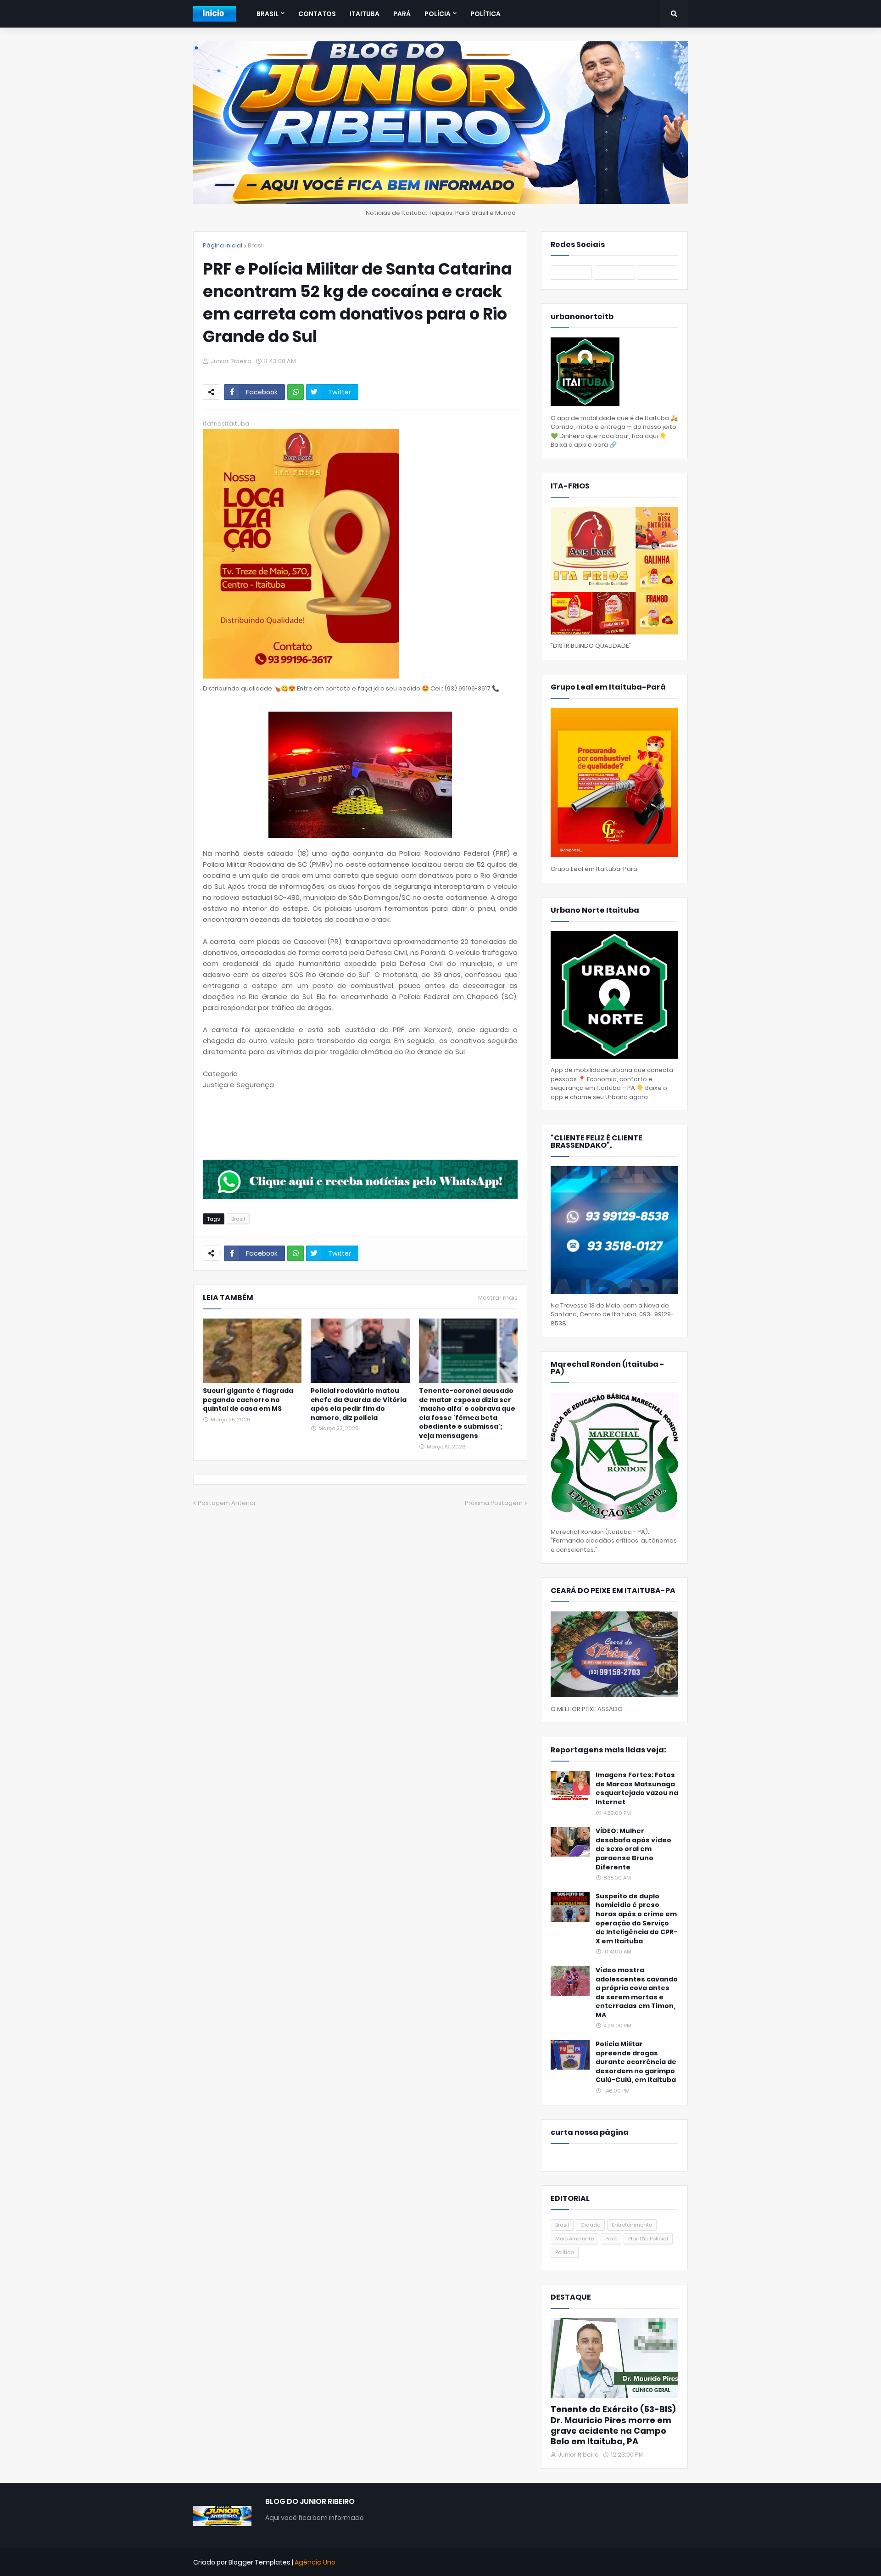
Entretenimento (632, 2225)
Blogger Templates (259, 2562)
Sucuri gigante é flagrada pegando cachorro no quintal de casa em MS (248, 1400)
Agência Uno (315, 2562)
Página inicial (223, 245)
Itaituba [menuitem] (365, 14)
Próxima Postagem (494, 1503)
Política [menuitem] (485, 14)
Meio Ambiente (574, 2239)
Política (565, 2252)
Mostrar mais (498, 1298)
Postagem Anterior (227, 1503)
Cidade (590, 2225)
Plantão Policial (648, 2239)
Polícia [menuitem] (438, 14)
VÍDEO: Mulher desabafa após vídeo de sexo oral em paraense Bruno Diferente (633, 1849)
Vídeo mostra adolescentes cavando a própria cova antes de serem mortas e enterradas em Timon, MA (637, 1993)
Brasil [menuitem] (268, 14)
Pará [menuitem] (402, 14)
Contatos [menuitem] (317, 14)
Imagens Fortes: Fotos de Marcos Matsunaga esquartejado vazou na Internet (637, 1789)
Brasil (256, 245)
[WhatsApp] (296, 392)
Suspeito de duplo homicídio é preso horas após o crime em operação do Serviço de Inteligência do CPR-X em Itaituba (636, 1919)
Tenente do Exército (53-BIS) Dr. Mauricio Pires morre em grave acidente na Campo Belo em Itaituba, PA (613, 2425)
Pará (611, 2239)
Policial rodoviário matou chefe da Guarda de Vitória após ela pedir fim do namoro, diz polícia (359, 1404)
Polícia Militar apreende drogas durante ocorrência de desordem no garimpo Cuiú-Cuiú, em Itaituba (636, 2062)
